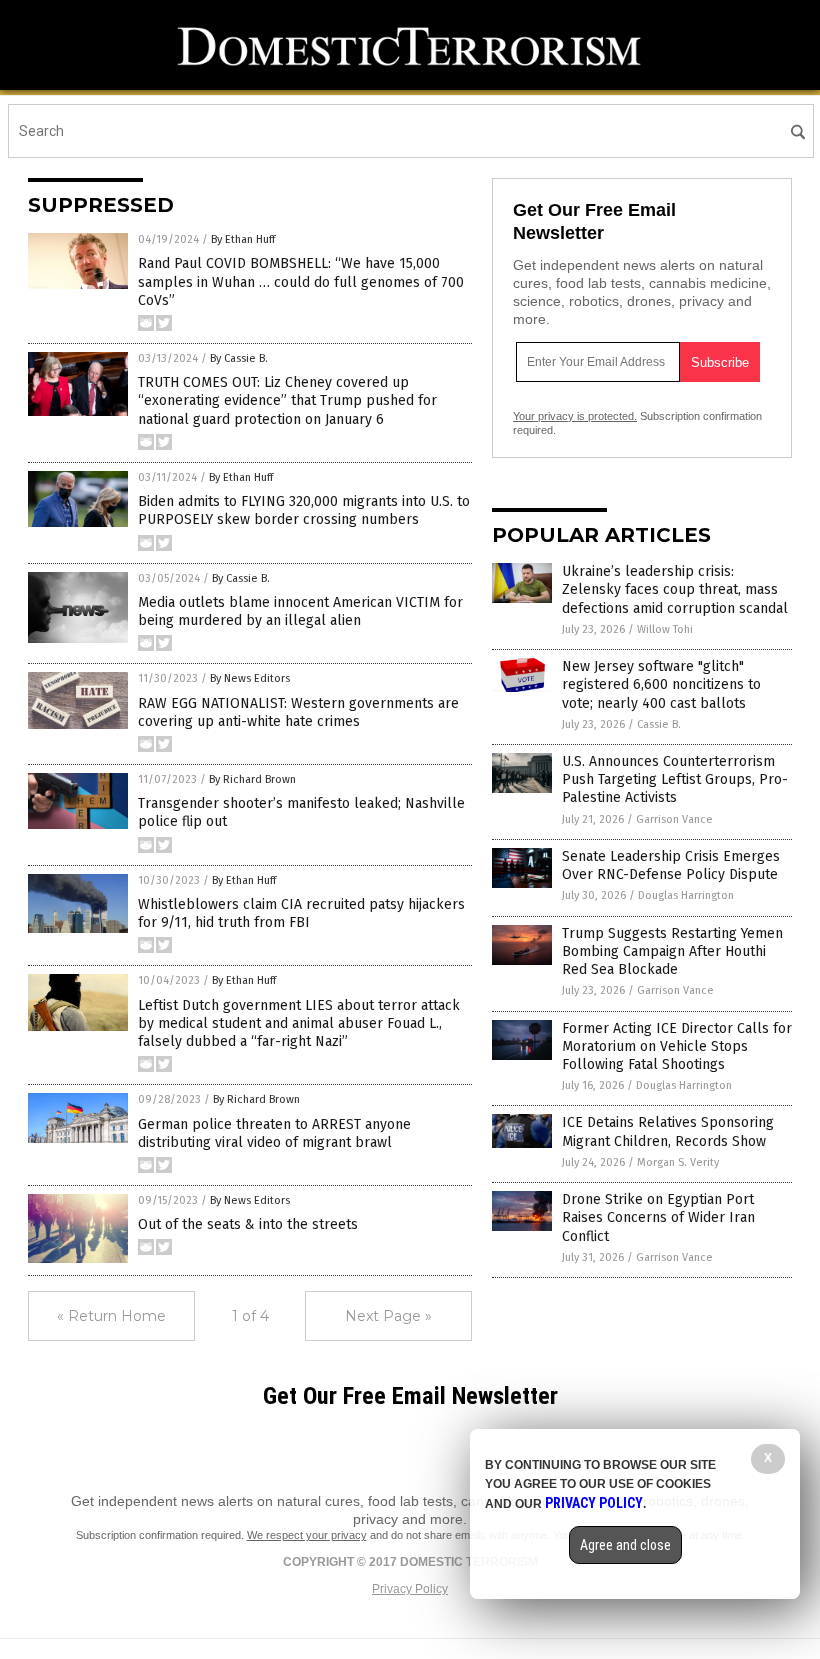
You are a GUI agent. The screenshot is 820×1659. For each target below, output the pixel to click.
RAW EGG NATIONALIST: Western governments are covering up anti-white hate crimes (298, 712)
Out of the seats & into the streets (248, 1224)
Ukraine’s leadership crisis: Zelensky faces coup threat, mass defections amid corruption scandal (675, 589)
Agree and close (625, 1545)
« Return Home (111, 1316)
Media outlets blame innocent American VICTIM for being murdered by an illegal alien (300, 611)
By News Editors (250, 678)
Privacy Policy (410, 1589)
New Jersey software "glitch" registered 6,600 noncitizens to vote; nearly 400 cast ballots (661, 684)
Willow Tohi (665, 629)
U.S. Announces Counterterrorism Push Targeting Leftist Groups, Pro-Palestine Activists (675, 779)
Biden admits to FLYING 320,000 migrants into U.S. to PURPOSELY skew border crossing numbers (304, 510)
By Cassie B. (239, 358)
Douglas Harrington (686, 895)
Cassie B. (659, 724)
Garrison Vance (674, 819)
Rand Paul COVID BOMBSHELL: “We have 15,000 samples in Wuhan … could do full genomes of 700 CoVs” (301, 281)
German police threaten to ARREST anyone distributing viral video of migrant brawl (274, 1133)
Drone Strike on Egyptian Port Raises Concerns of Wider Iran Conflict (658, 1217)
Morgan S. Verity (678, 1162)
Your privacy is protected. (575, 416)
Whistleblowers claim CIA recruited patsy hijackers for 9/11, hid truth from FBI (301, 913)
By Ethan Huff (243, 239)
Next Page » (388, 1316)
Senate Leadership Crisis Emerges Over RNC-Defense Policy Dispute (671, 865)
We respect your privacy (307, 1535)
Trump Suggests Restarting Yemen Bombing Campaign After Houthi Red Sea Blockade (672, 951)
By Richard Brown (252, 779)
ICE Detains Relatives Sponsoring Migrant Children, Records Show (668, 1131)
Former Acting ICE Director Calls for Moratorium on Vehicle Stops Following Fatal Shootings (677, 1046)
